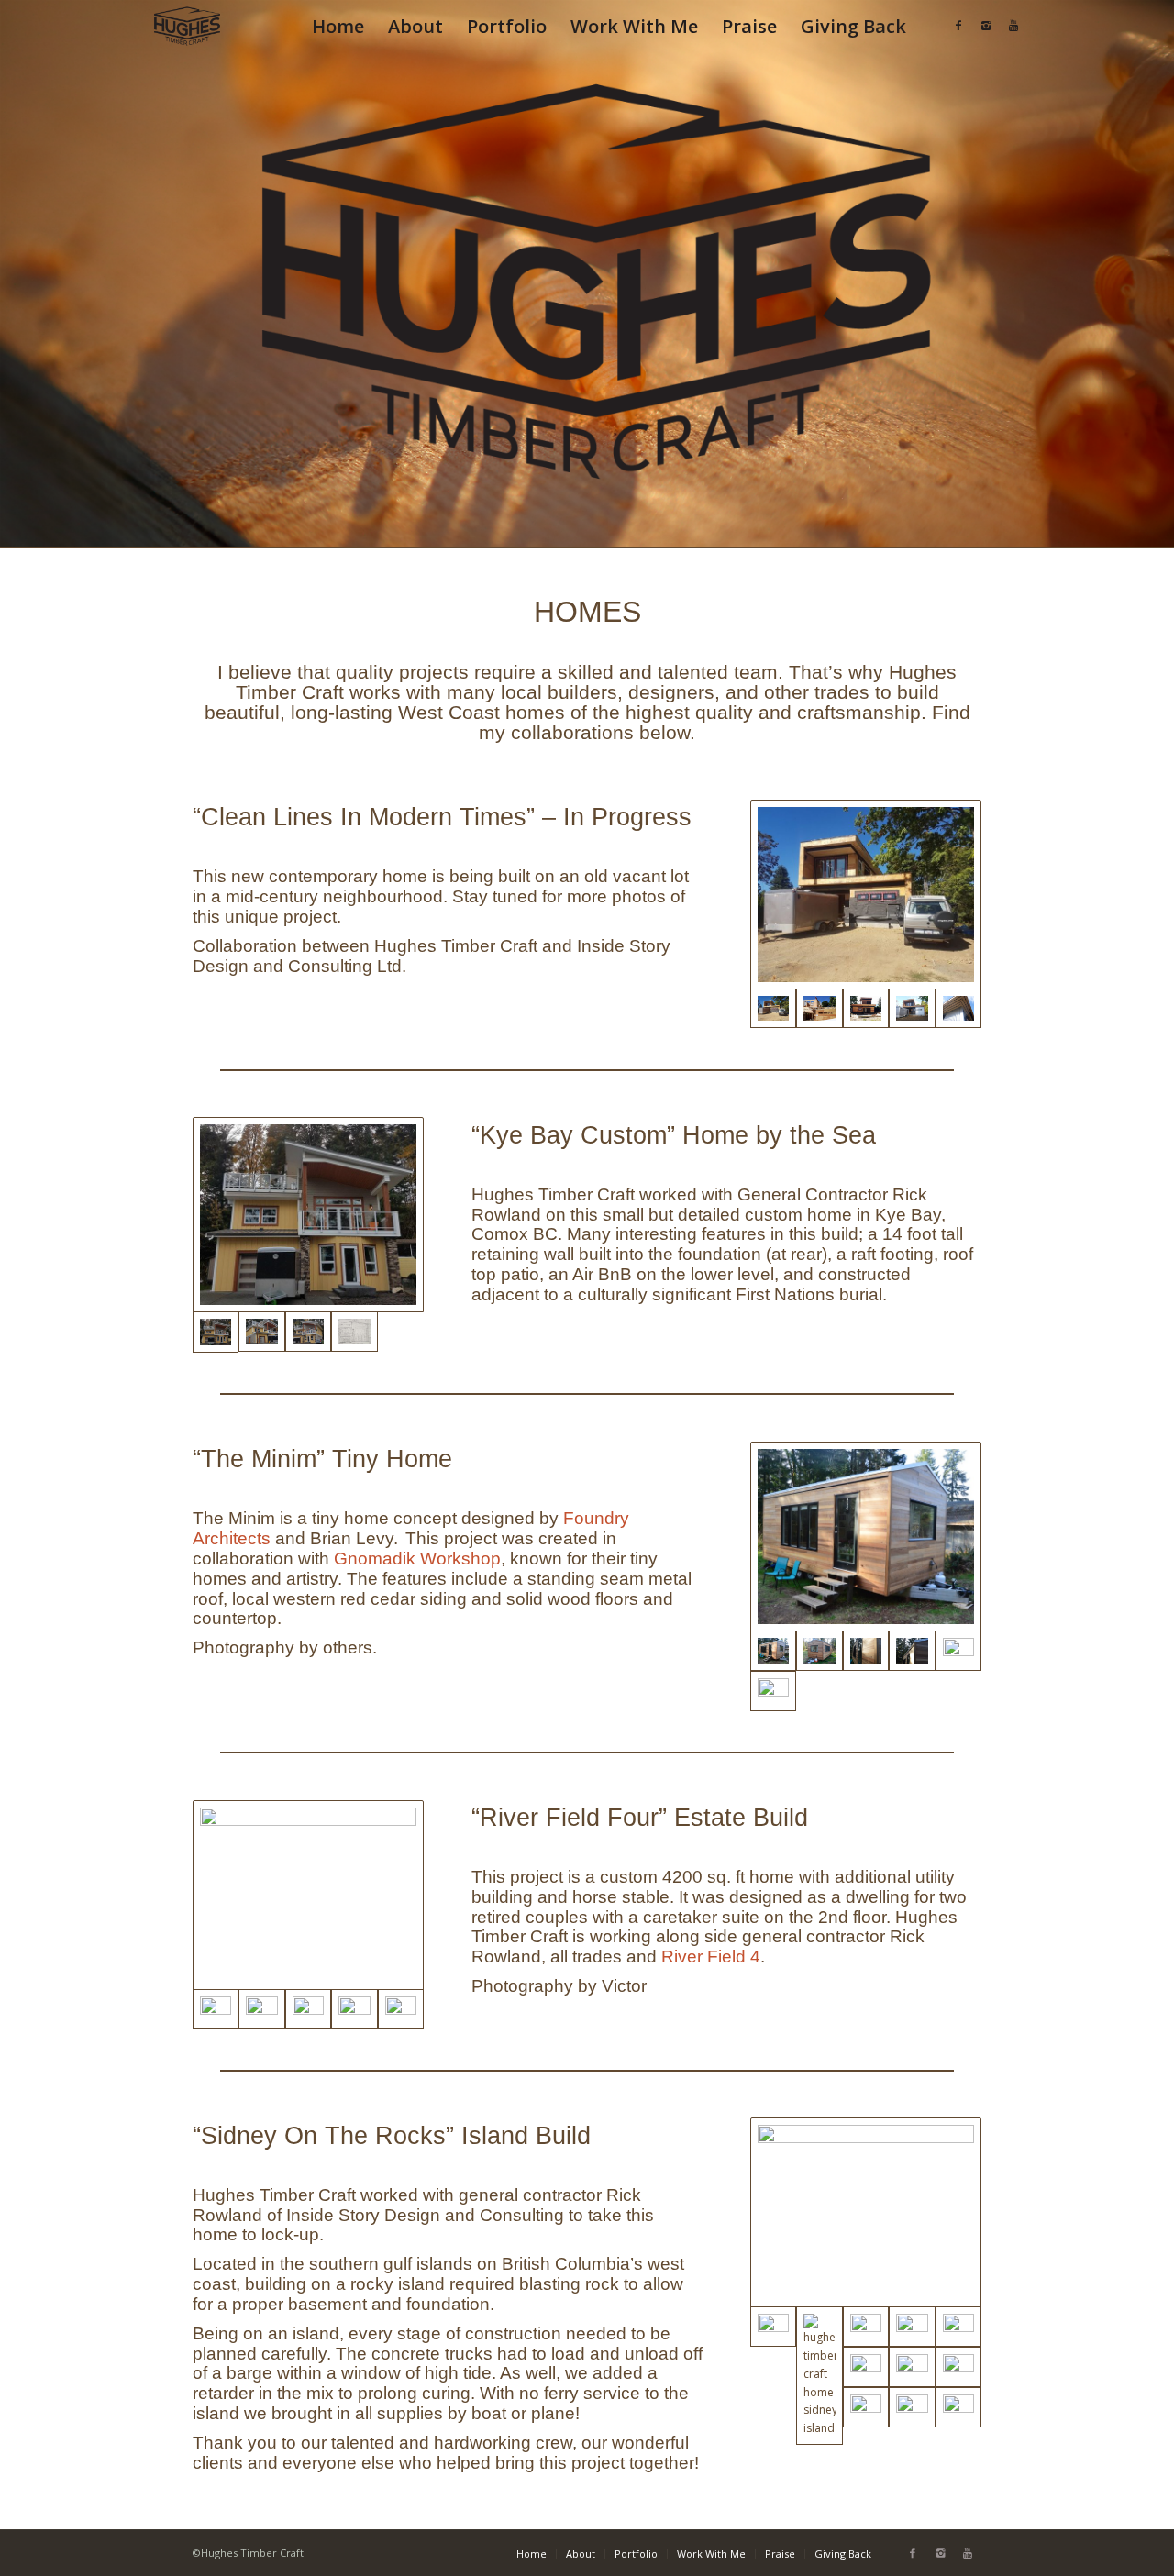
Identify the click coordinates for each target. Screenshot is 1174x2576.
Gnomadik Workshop (417, 1559)
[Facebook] (958, 26)
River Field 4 (711, 1957)
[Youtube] (1013, 26)
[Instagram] (986, 26)
